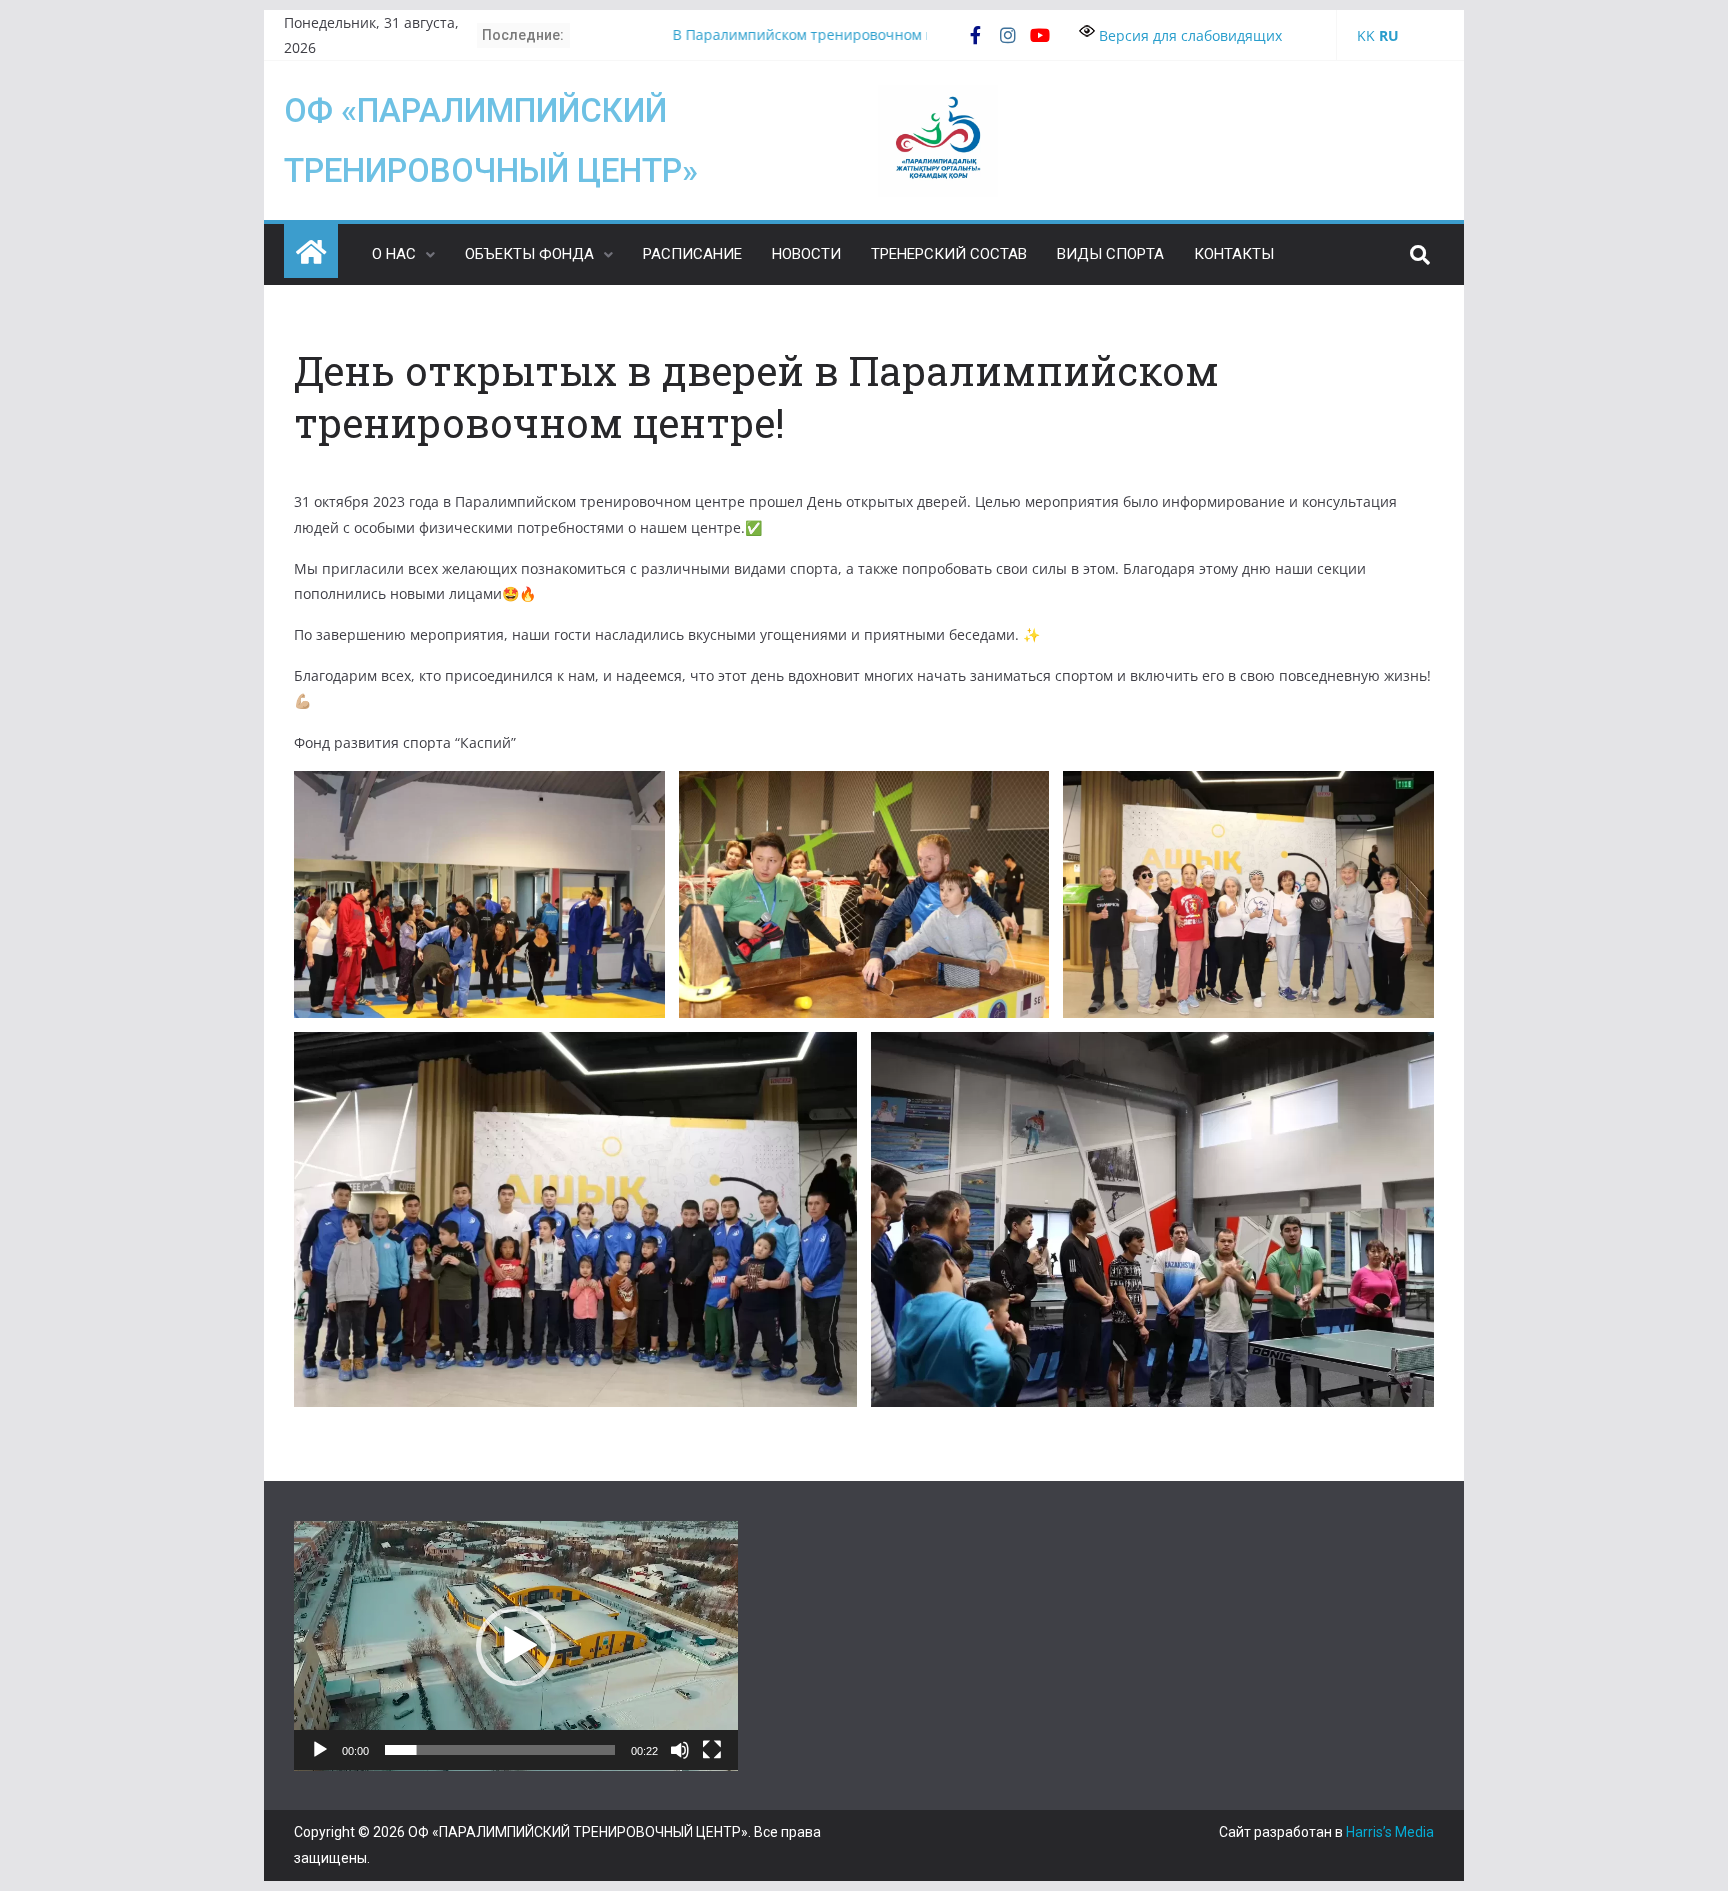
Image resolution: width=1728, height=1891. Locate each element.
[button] (516, 1646)
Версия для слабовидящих (1188, 35)
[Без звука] (680, 1750)
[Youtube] (1040, 35)
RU (1389, 35)
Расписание (692, 254)
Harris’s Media (1390, 1832)
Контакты (1234, 254)
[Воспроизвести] (320, 1750)
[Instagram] (1008, 35)
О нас (394, 254)
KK (1366, 35)
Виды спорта (1110, 254)
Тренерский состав (949, 254)
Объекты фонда (529, 254)
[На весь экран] (712, 1750)
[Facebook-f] (976, 35)
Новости (806, 254)
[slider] (500, 1750)
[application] (516, 1646)
